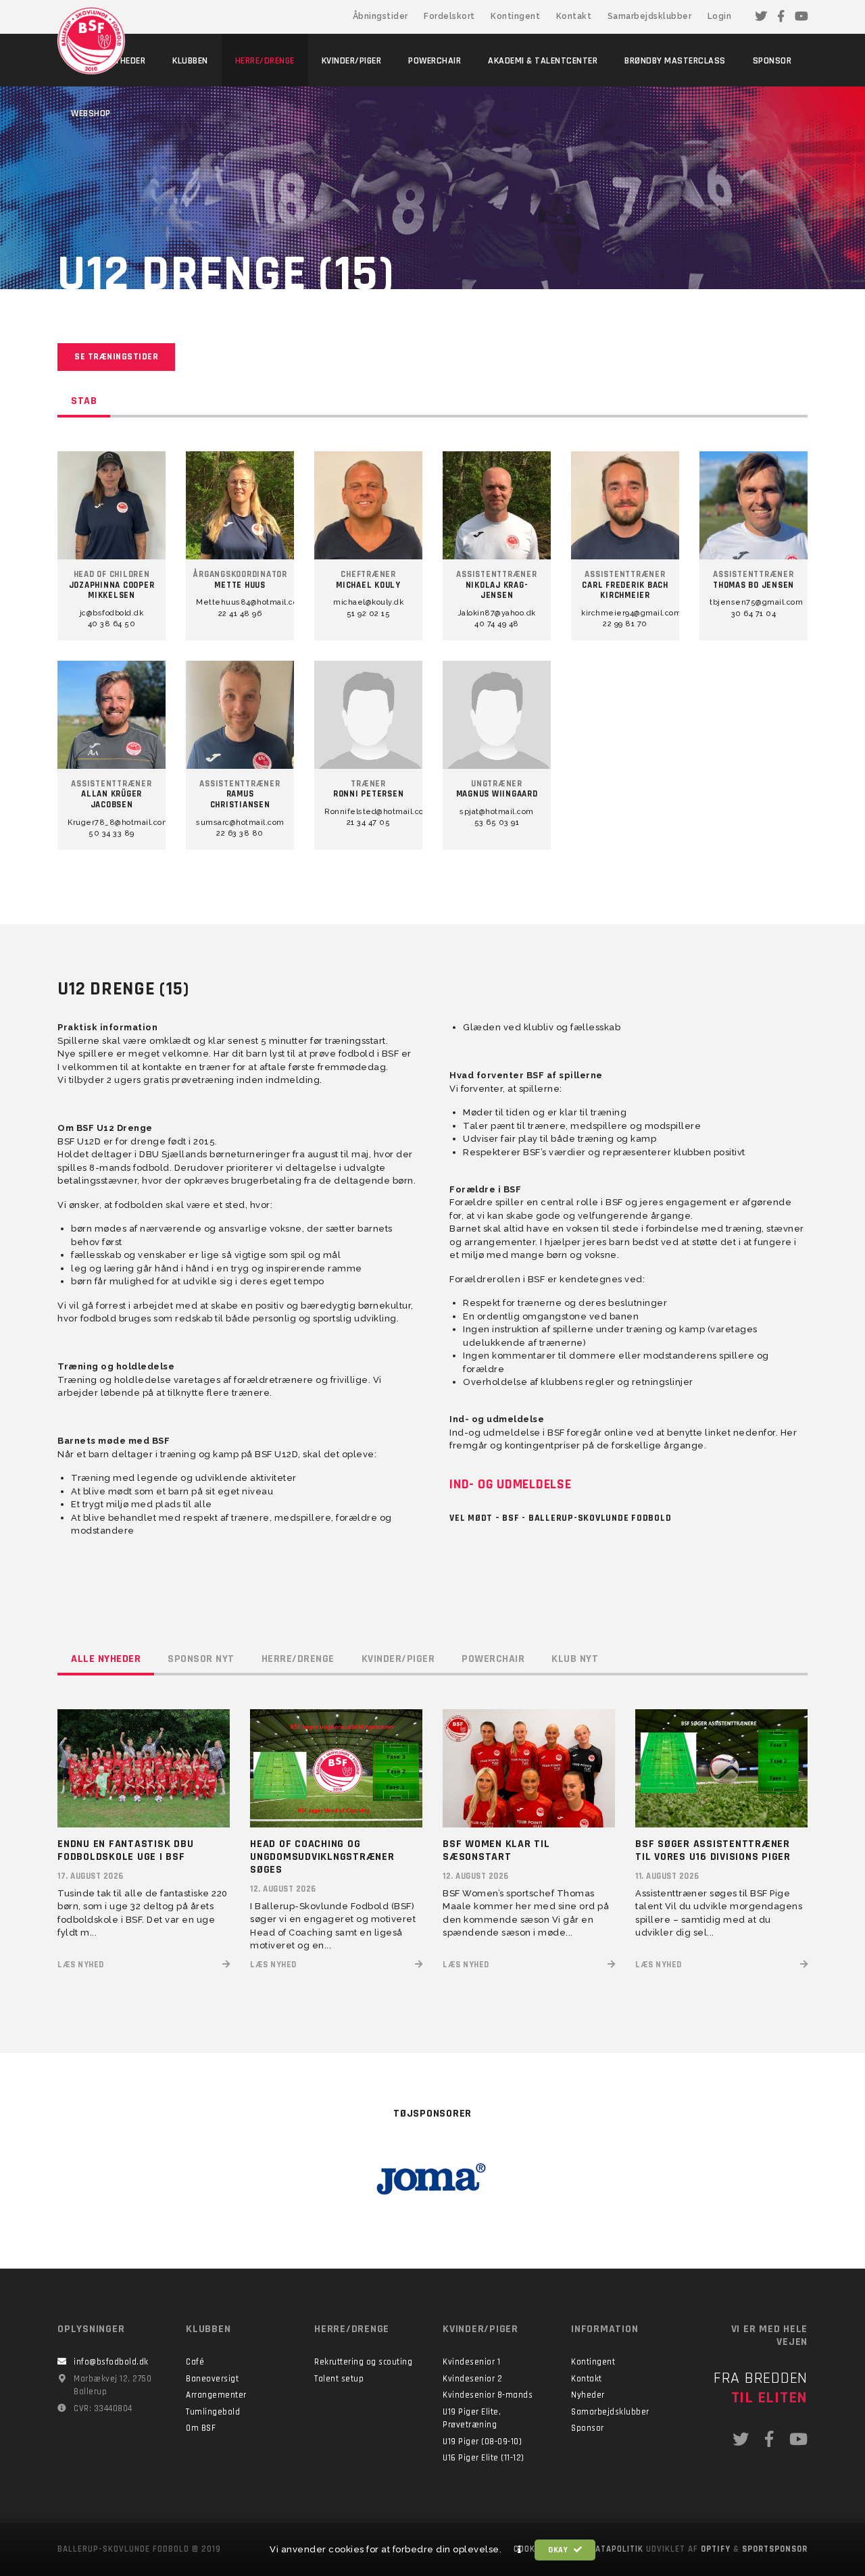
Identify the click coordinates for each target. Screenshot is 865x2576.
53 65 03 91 (497, 823)
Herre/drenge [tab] (298, 1659)
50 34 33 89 (112, 833)
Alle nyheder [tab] (106, 1659)
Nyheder (588, 2395)
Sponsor (588, 2428)
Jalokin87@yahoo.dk (497, 613)
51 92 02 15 (369, 614)
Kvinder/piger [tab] (398, 1659)
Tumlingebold (213, 2412)
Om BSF (201, 2428)
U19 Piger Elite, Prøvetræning (472, 2419)
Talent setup (339, 2379)
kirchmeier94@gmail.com (625, 613)
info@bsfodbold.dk (111, 2362)
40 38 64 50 (112, 624)
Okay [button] (559, 2550)
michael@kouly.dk (368, 602)
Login (720, 16)
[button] (520, 2550)
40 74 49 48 (497, 624)
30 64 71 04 (754, 614)
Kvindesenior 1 (471, 2362)
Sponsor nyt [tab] (201, 1659)
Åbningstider (380, 16)
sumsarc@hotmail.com (240, 823)
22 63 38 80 (240, 833)
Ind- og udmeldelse (511, 1484)
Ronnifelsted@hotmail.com (368, 812)
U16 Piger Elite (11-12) (484, 2458)
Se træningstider (116, 357)
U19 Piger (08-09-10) (482, 2442)
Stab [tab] (84, 401)
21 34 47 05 (369, 823)
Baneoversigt (212, 2379)
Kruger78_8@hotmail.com (112, 823)
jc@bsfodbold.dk (112, 613)
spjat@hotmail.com (497, 812)
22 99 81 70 (625, 624)
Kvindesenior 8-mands (488, 2395)
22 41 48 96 (240, 614)
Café (195, 2362)
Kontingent (515, 16)
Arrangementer (216, 2395)
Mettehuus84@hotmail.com (240, 602)
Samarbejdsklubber (650, 16)
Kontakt (574, 16)
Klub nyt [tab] (575, 1659)
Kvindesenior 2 (472, 2379)
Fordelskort (449, 16)
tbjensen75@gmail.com (753, 602)
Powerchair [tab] (493, 1659)
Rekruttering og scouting (363, 2362)
